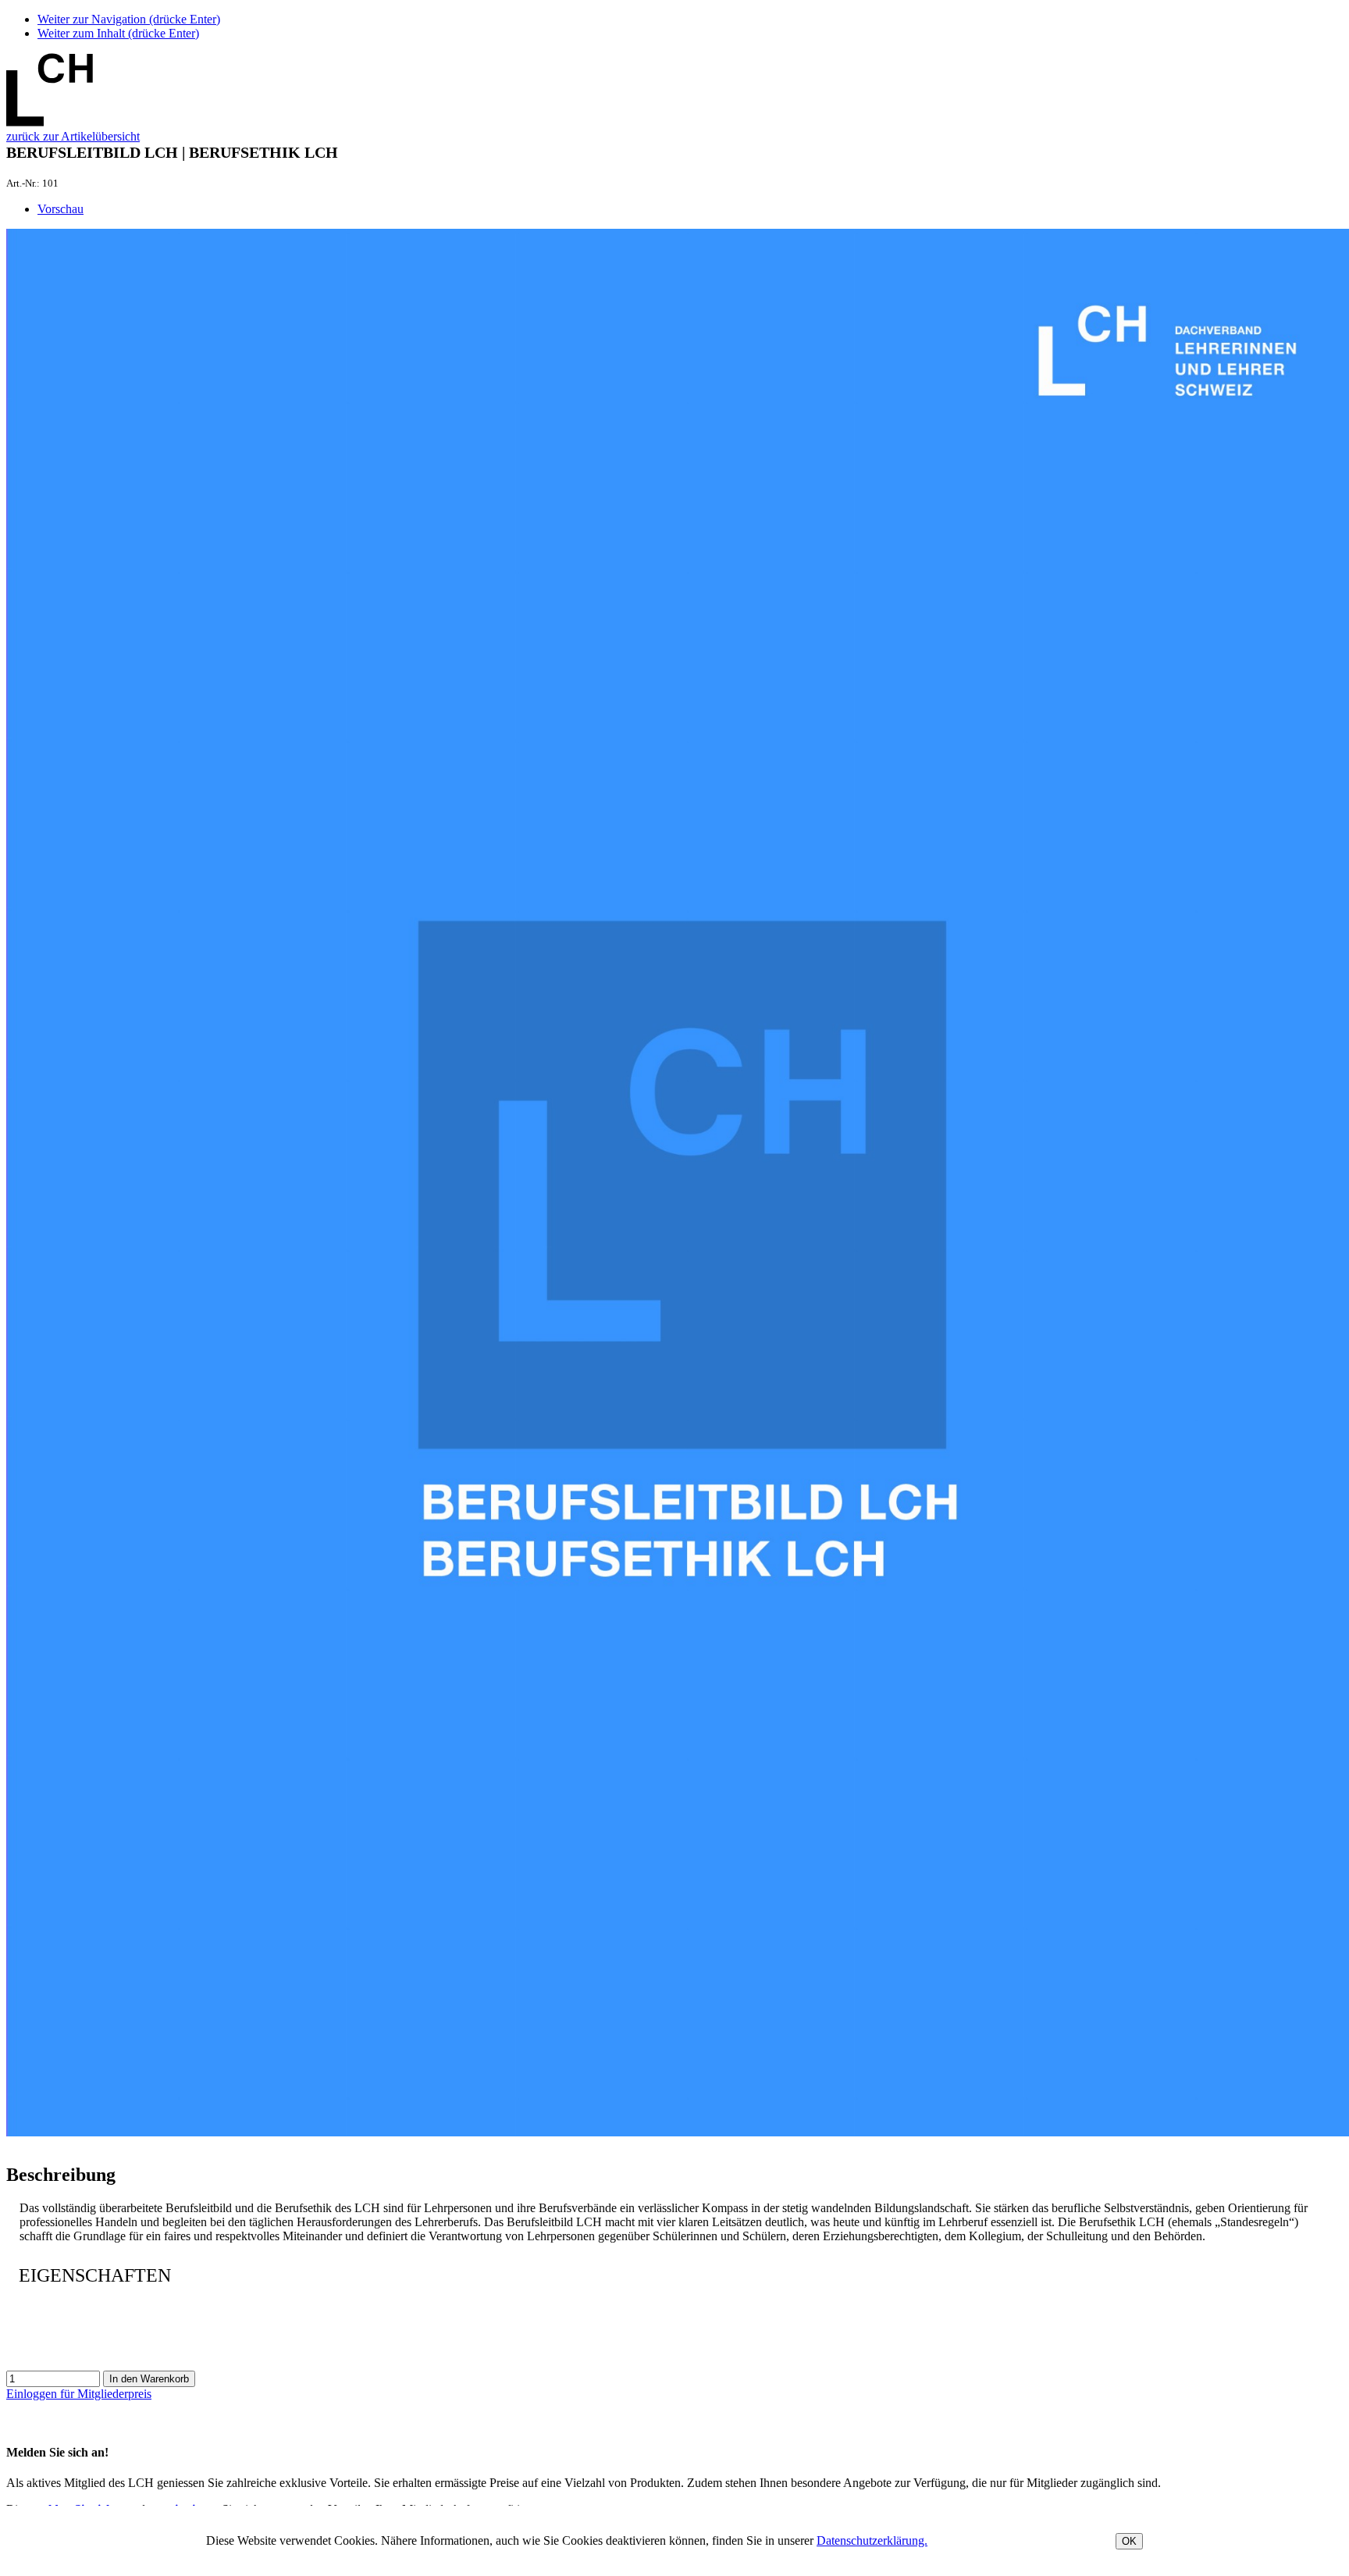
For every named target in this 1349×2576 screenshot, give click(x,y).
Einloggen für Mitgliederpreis (79, 2394)
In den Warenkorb (149, 2379)
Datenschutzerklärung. (872, 2540)
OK (1129, 2541)
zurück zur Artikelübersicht (73, 136)
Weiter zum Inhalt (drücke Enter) (118, 33)
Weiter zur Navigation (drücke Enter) (129, 19)
